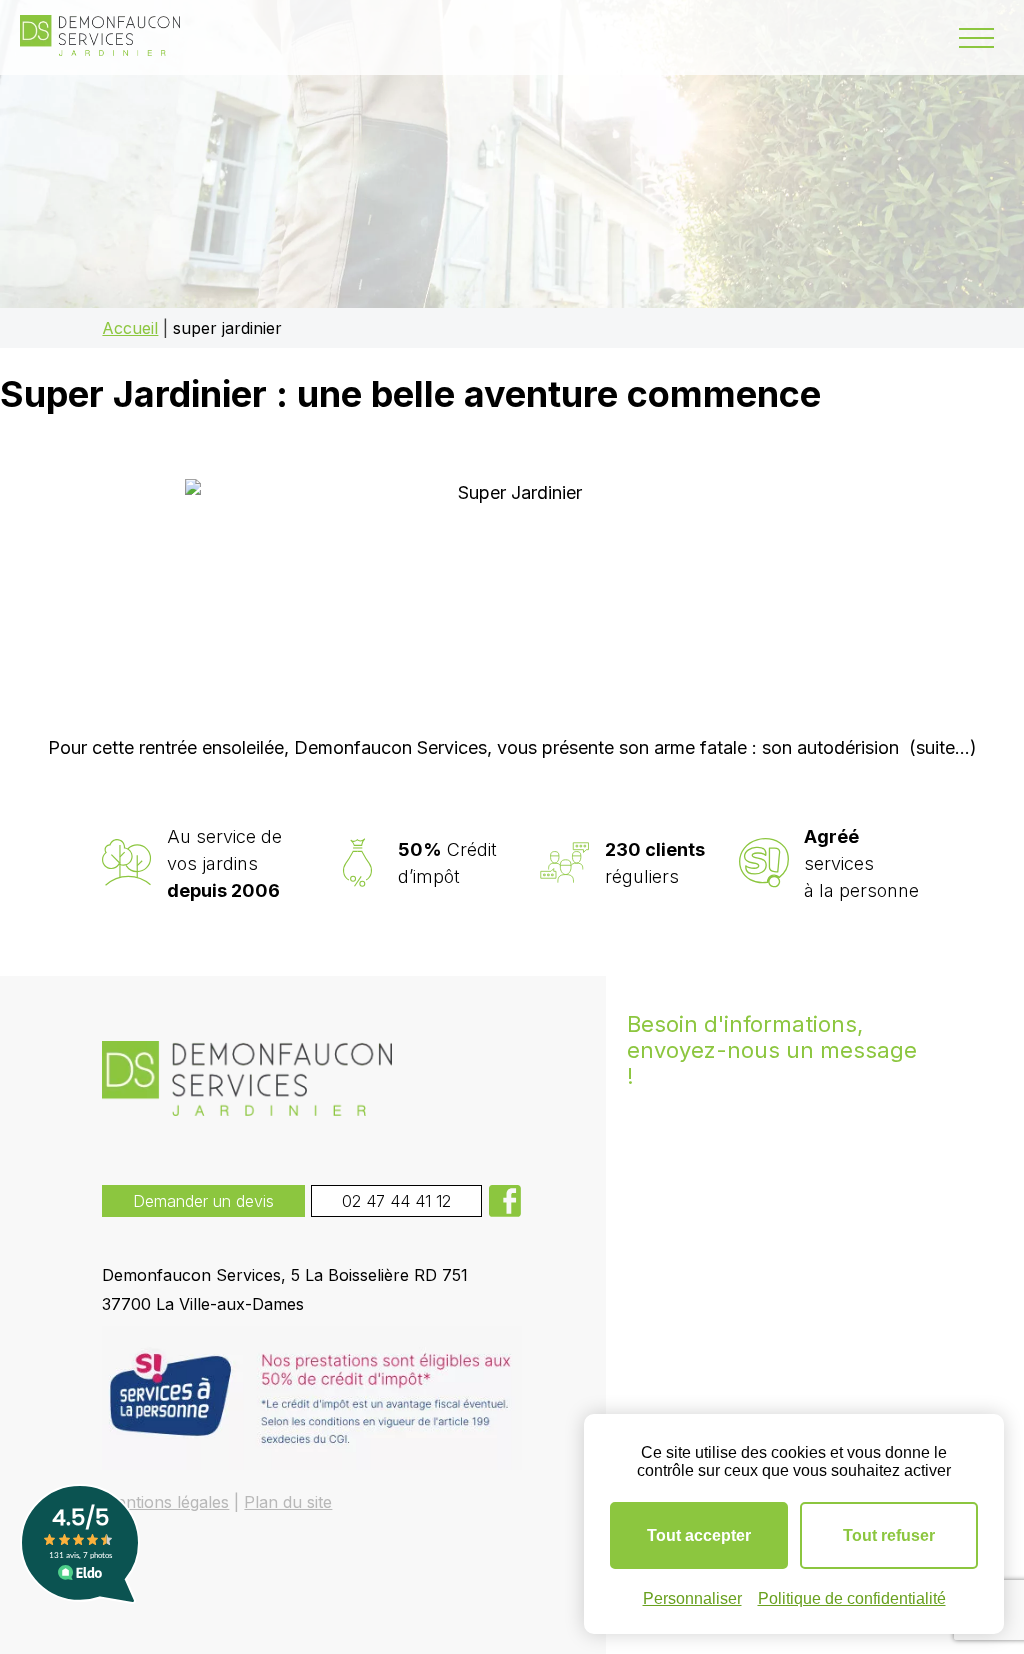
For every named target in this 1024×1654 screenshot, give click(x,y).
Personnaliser (692, 1598)
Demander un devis (203, 1201)
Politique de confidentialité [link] (852, 1598)
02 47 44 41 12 (396, 1201)
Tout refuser (889, 1535)
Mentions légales (165, 1502)
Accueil (130, 328)
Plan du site (288, 1502)
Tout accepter (699, 1535)
